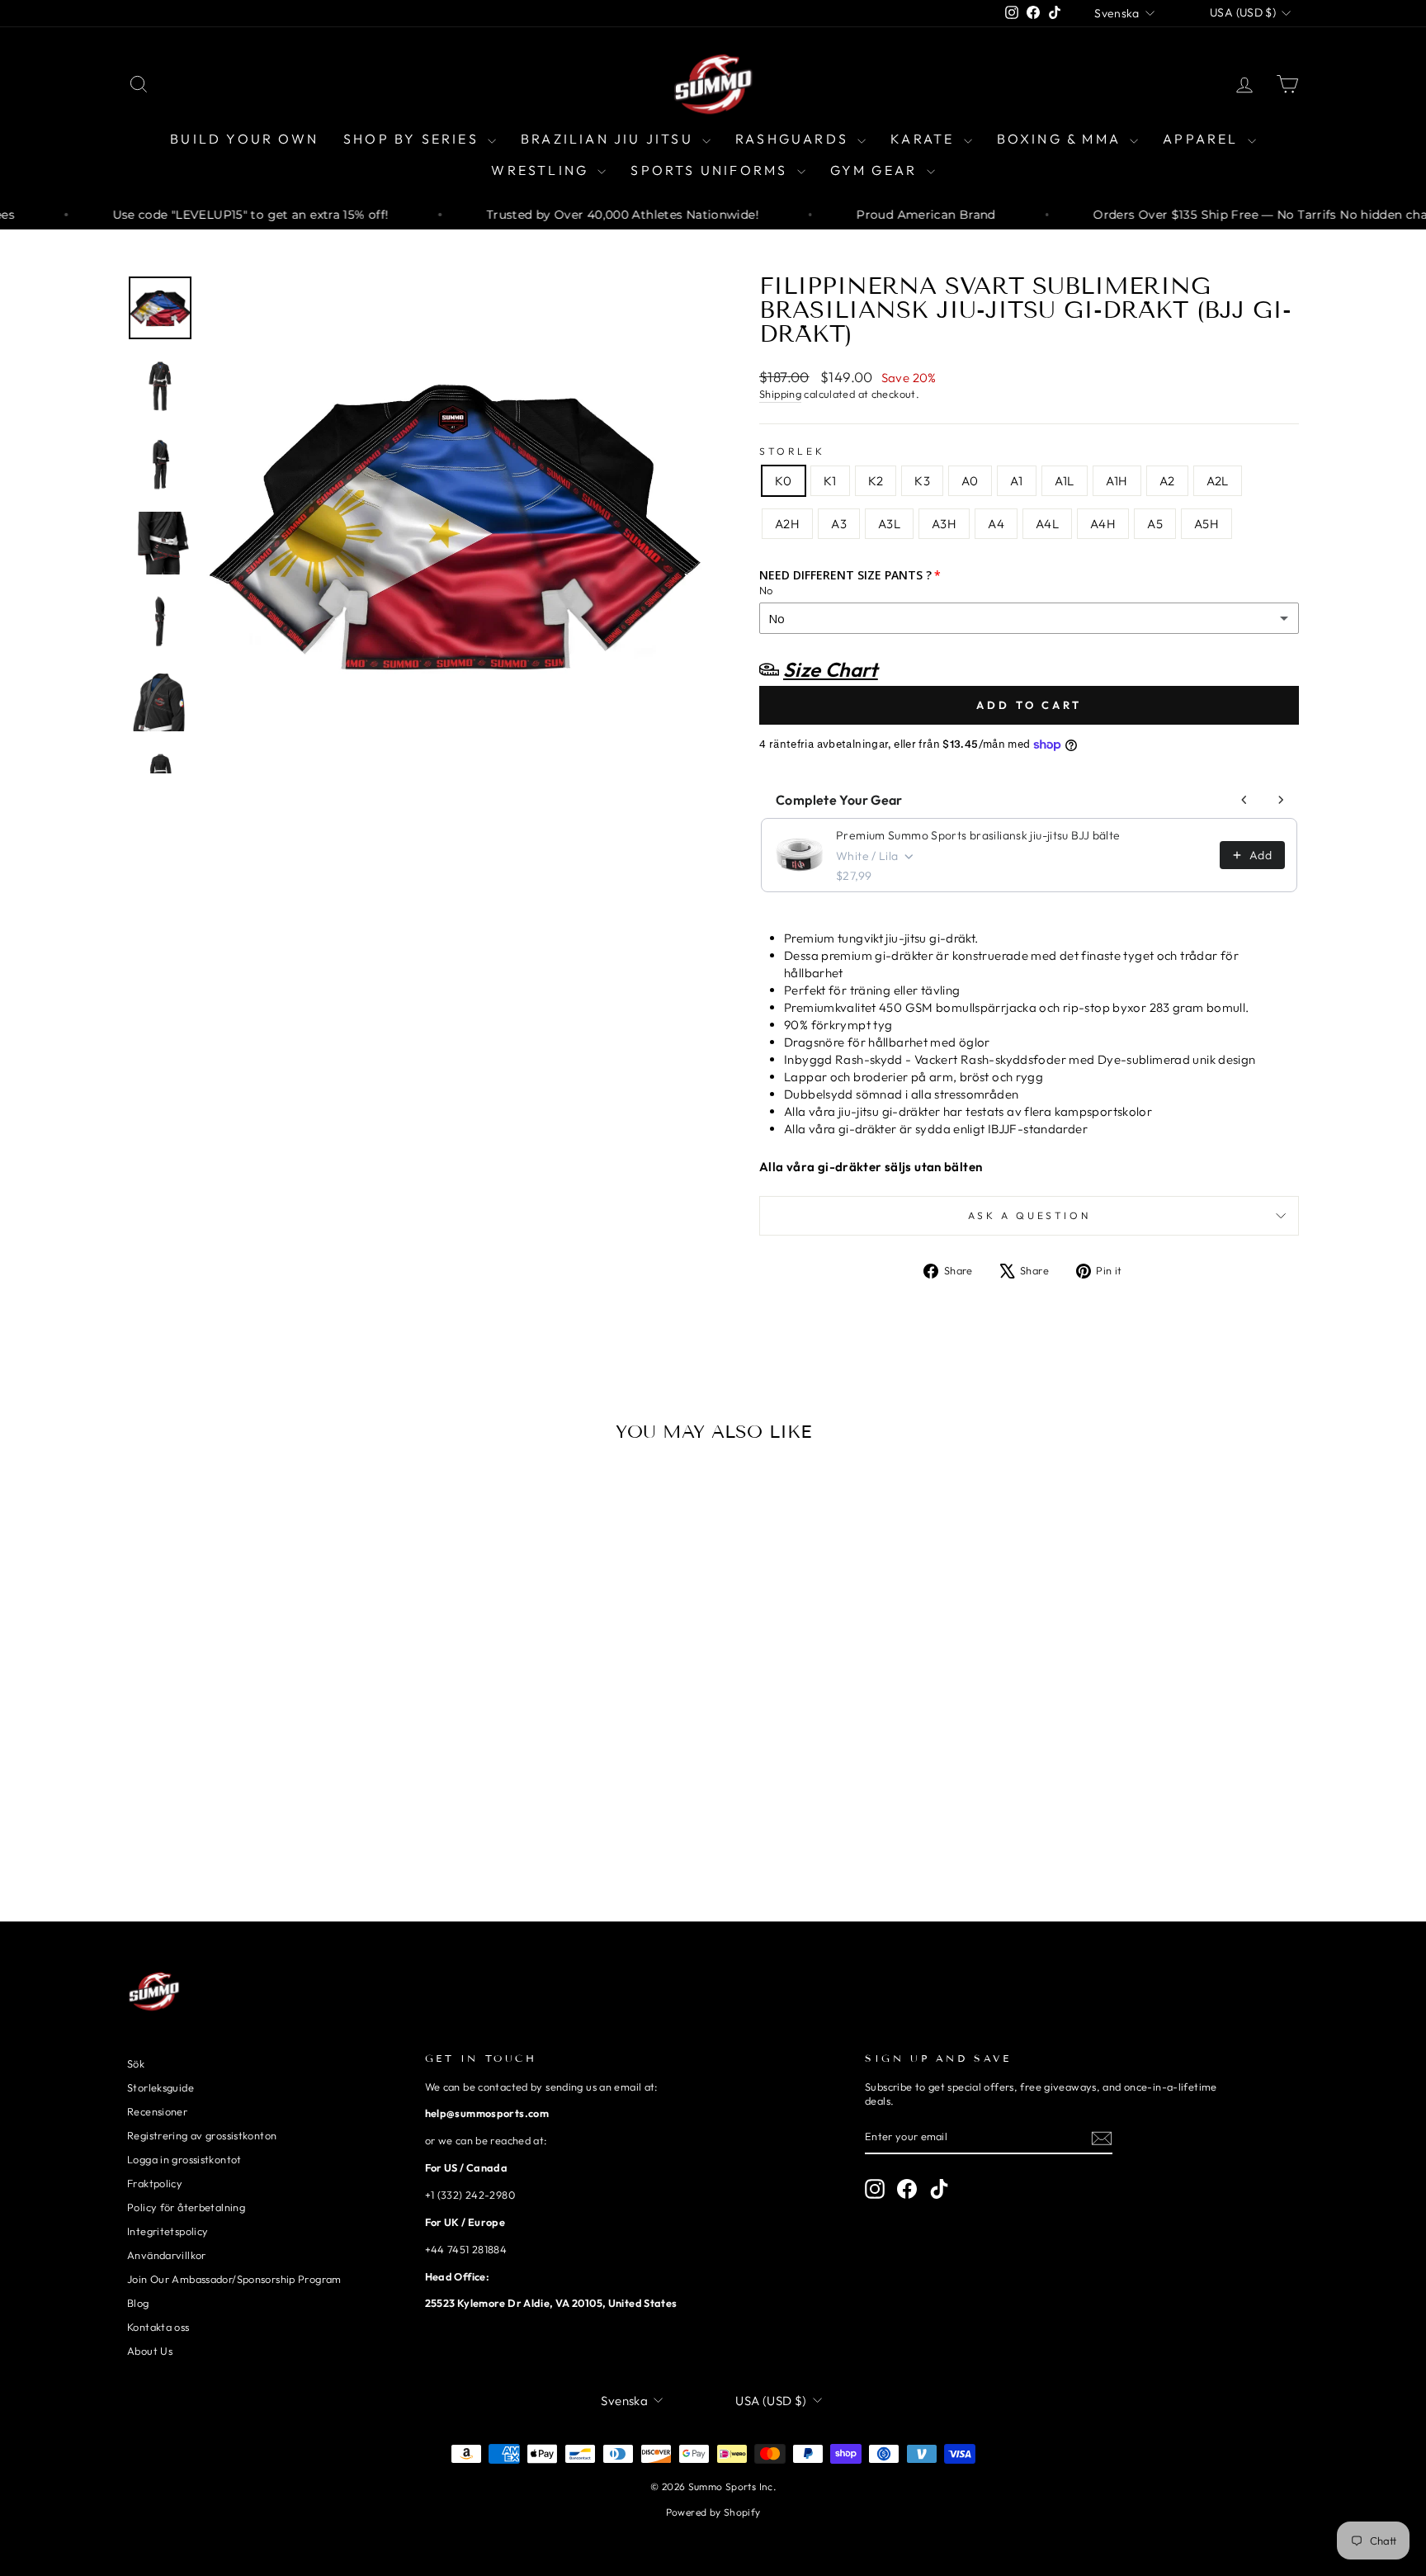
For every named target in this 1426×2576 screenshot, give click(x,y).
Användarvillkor (167, 2255)
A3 (839, 524)
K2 (876, 481)
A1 (1017, 481)
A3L (889, 524)
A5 (1155, 524)
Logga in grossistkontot (184, 2159)
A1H (1117, 481)
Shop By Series (413, 139)
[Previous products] (1244, 800)
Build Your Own (244, 139)
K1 (830, 481)
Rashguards (794, 139)
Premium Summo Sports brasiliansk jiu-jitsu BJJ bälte (978, 835)
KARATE (925, 139)
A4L (1047, 524)
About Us (150, 2351)
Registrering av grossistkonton (202, 2135)
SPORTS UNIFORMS (711, 170)
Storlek (792, 451)
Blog (138, 2303)
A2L (1218, 481)
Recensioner (157, 2111)
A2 (1167, 481)
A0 (970, 481)
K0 (784, 481)
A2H (787, 524)
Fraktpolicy (155, 2183)
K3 (922, 481)
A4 (996, 524)
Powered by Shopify (713, 2512)
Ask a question (1029, 1215)
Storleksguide (161, 2087)
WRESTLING (542, 170)
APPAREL (1203, 139)
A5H (1206, 524)
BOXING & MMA (1062, 139)
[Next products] (1281, 800)
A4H (1103, 524)
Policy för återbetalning (186, 2207)
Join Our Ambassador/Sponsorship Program (234, 2279)
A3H (944, 524)
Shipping (780, 394)
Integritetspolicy (168, 2231)
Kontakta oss (158, 2327)
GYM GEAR (876, 170)
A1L (1065, 481)
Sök (136, 2063)
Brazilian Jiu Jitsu (609, 139)
